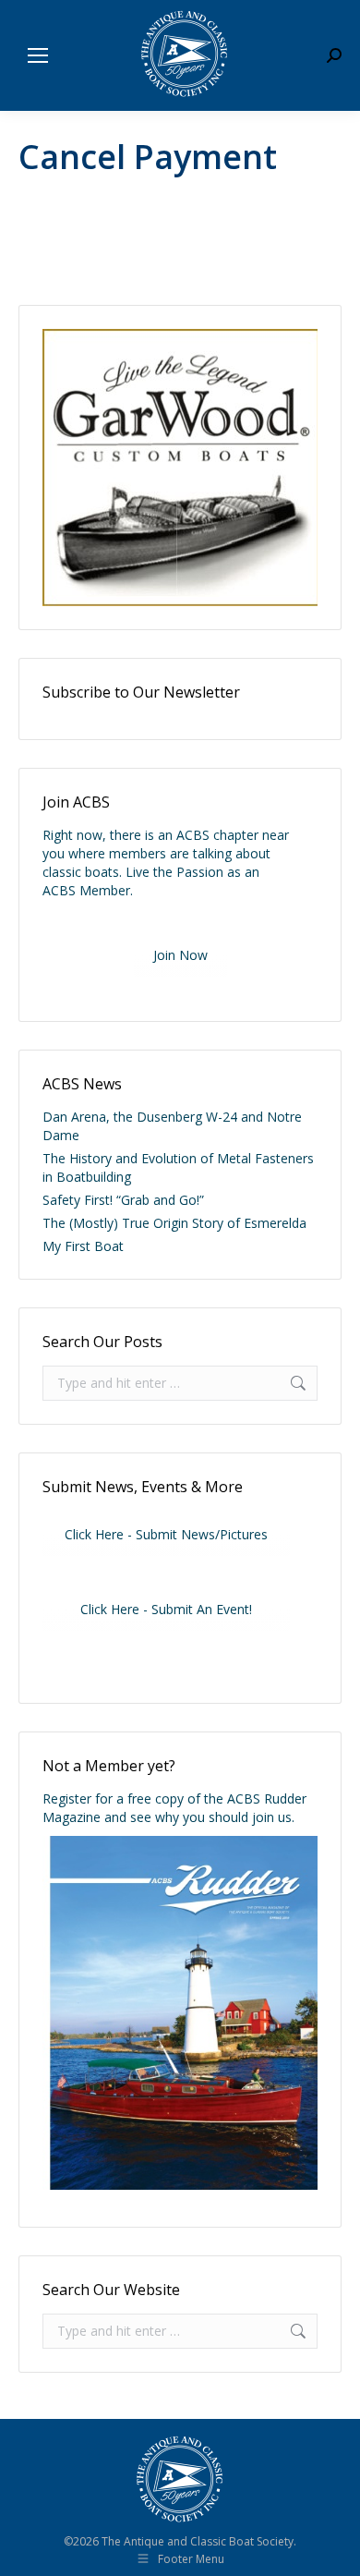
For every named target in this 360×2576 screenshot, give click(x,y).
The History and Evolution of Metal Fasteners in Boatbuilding (178, 1167)
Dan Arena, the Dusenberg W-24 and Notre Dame (172, 1126)
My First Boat (83, 1246)
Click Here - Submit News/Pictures (166, 1534)
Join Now (180, 955)
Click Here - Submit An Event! (166, 1609)
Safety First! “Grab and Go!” (123, 1200)
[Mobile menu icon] (38, 55)
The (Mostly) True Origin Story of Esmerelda (174, 1223)
